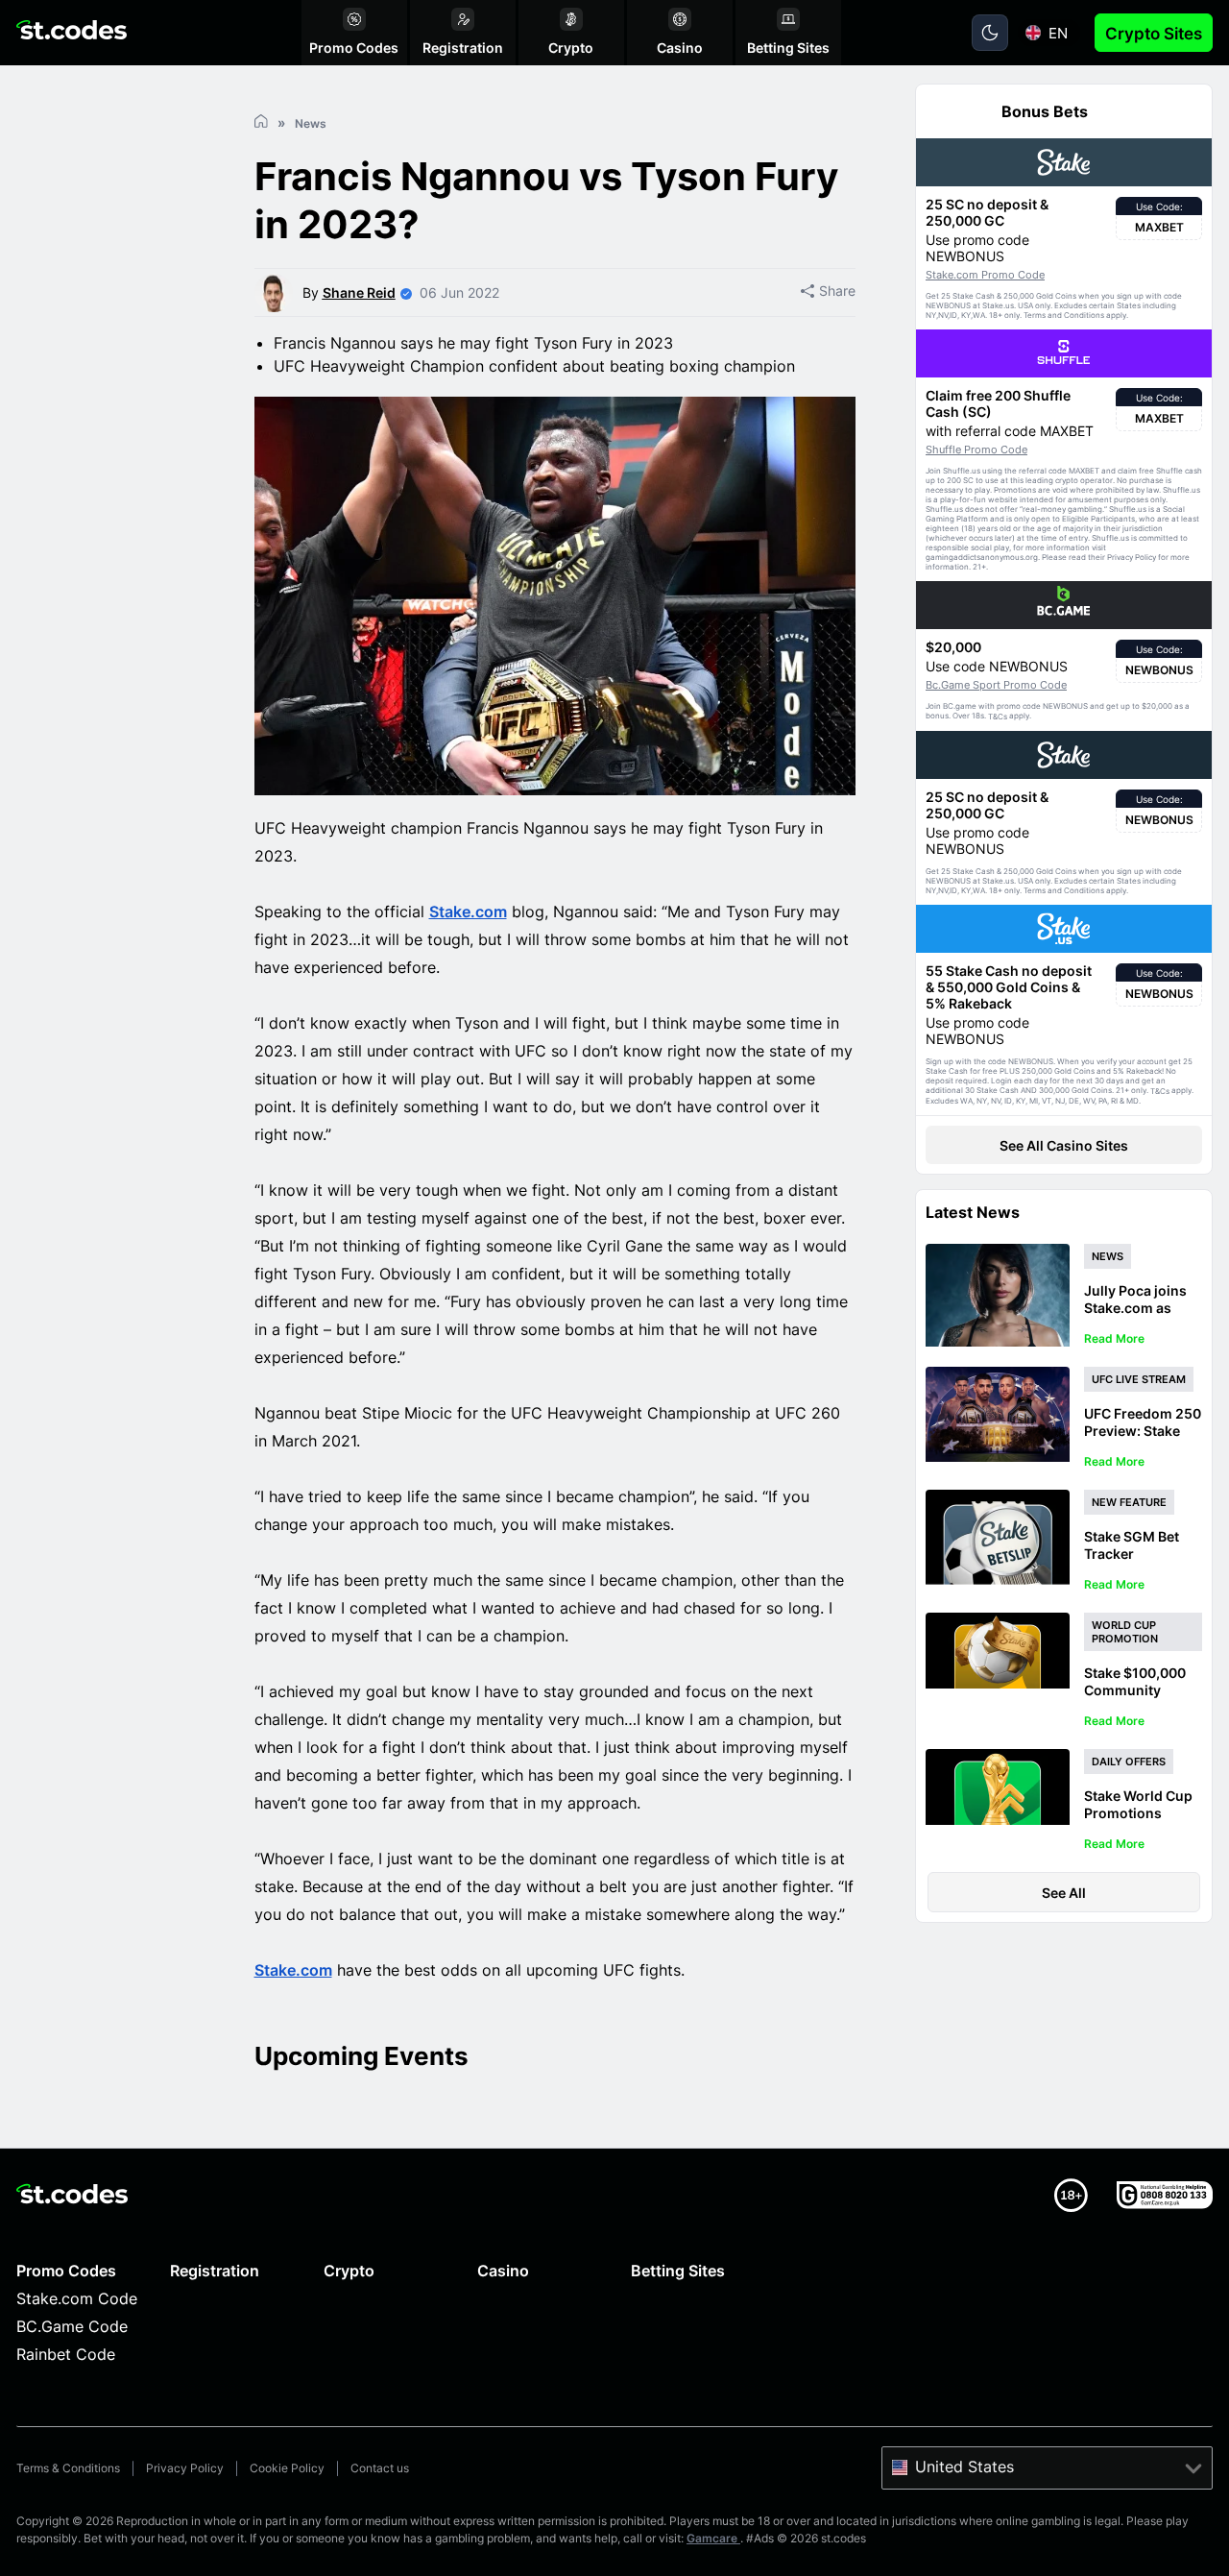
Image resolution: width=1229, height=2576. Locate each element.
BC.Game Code (72, 2326)
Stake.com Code (77, 2298)
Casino (503, 2271)
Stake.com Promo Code (985, 275)
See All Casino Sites (1064, 1145)
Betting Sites (678, 2271)
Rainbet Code (66, 2354)
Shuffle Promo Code (976, 450)
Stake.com (293, 1970)
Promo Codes (66, 2271)
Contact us (380, 2468)
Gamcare (713, 2538)
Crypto (349, 2271)
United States (964, 2467)
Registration (215, 2271)
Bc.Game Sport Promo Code (996, 685)
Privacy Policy (185, 2468)
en (1058, 33)
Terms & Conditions (68, 2468)
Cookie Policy (287, 2468)
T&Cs (998, 717)
